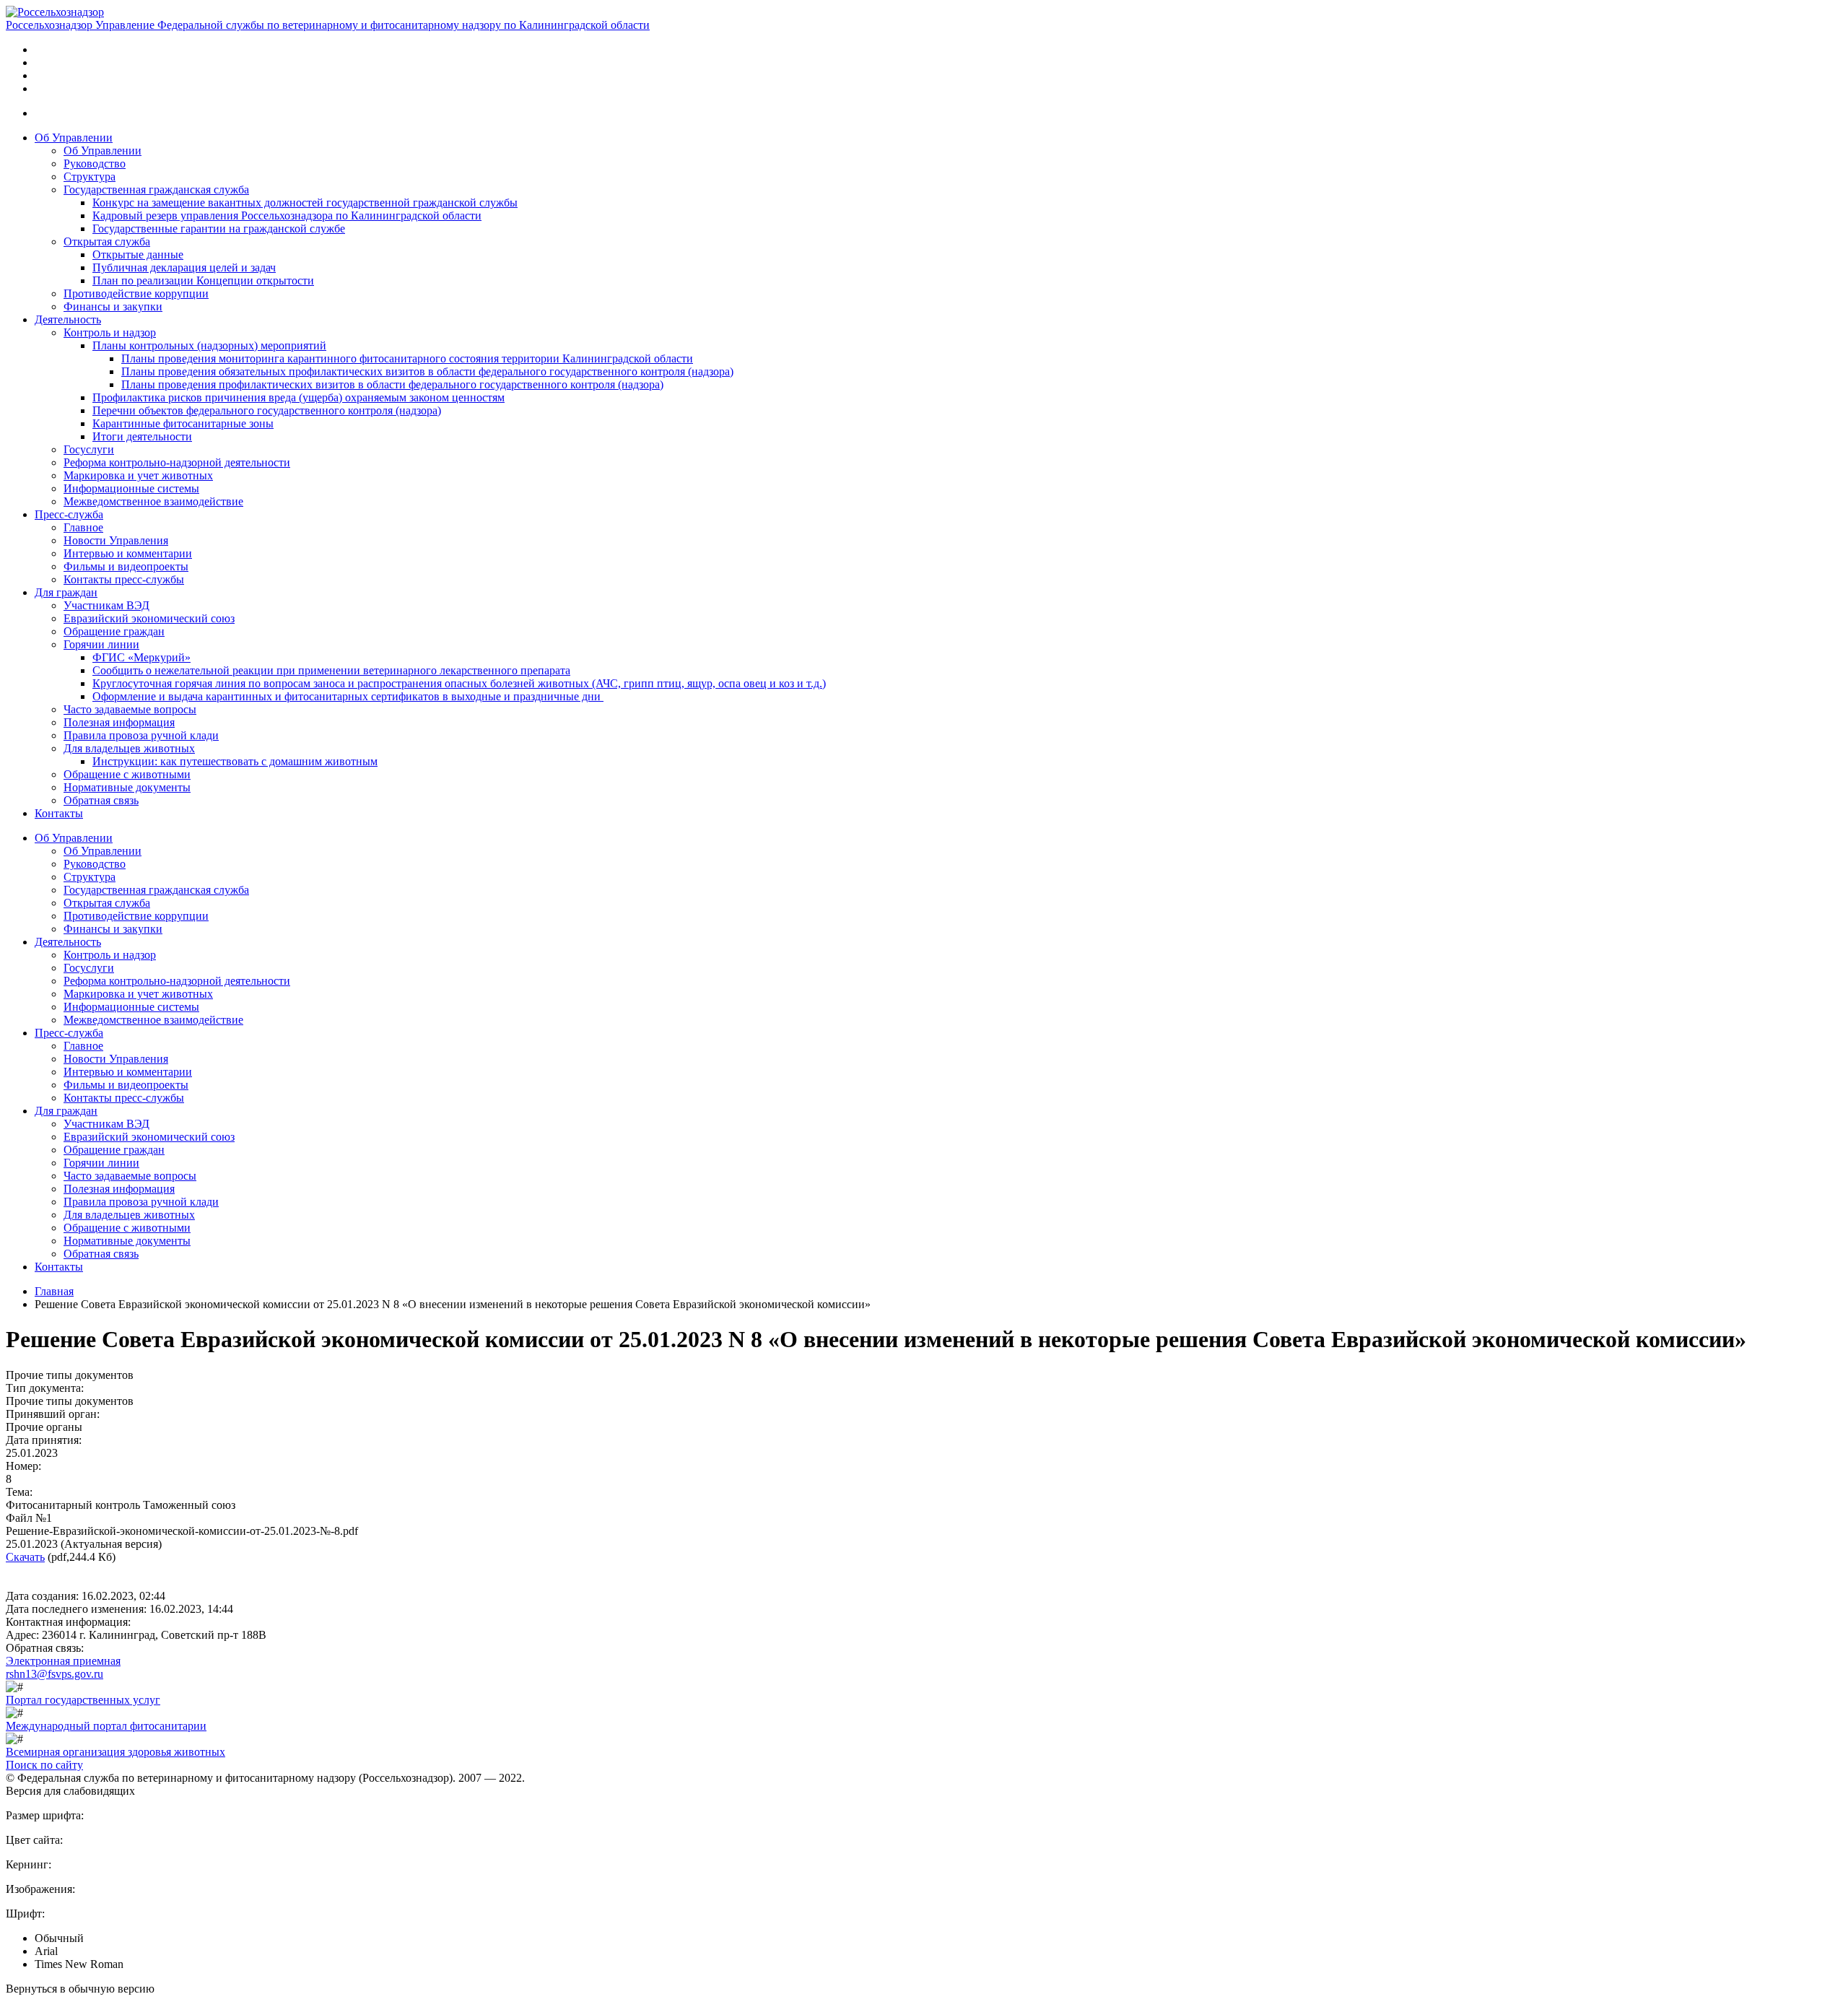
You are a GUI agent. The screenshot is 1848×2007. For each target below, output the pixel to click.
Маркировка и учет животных (138, 475)
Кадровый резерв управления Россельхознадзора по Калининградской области (287, 215)
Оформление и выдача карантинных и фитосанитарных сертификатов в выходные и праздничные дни (348, 696)
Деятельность (68, 319)
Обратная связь (101, 800)
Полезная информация (119, 722)
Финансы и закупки (113, 306)
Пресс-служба (69, 514)
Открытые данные (138, 254)
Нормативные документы (127, 787)
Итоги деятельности (142, 436)
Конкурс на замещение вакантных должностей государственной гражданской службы (305, 203)
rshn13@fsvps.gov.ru (55, 1674)
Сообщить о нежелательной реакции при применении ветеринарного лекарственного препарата (331, 670)
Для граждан (66, 592)
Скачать (25, 1557)
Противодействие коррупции (136, 293)
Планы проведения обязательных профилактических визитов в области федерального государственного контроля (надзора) (427, 371)
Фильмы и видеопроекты (126, 566)
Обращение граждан (114, 631)
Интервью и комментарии (128, 553)
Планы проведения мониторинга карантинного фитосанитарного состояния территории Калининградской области (407, 358)
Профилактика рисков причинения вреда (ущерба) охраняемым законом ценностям (298, 397)
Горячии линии (101, 644)
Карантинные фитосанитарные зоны (183, 423)
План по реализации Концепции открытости (203, 280)
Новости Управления (116, 540)
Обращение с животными (127, 774)
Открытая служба (107, 241)
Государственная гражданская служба (156, 190)
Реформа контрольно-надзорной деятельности (177, 462)
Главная (54, 1291)
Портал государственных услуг (83, 1700)
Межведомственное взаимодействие (153, 501)
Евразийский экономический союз (149, 618)
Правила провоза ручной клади (141, 735)
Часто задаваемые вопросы (130, 709)
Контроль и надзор (110, 332)
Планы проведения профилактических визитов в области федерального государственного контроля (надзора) (392, 384)
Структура (90, 177)
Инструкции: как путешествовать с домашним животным (235, 761)
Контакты (59, 813)
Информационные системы (131, 488)
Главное (83, 527)
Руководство (95, 164)
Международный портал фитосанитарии (106, 1726)
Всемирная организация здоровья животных (115, 1752)
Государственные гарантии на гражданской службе (219, 228)
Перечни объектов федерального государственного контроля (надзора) (267, 410)
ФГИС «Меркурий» (141, 657)
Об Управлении (74, 138)
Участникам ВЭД (106, 605)
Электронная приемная (63, 1661)
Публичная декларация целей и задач (184, 267)
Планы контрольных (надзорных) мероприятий (209, 345)
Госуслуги (89, 449)
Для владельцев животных (129, 748)
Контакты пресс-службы (124, 579)
